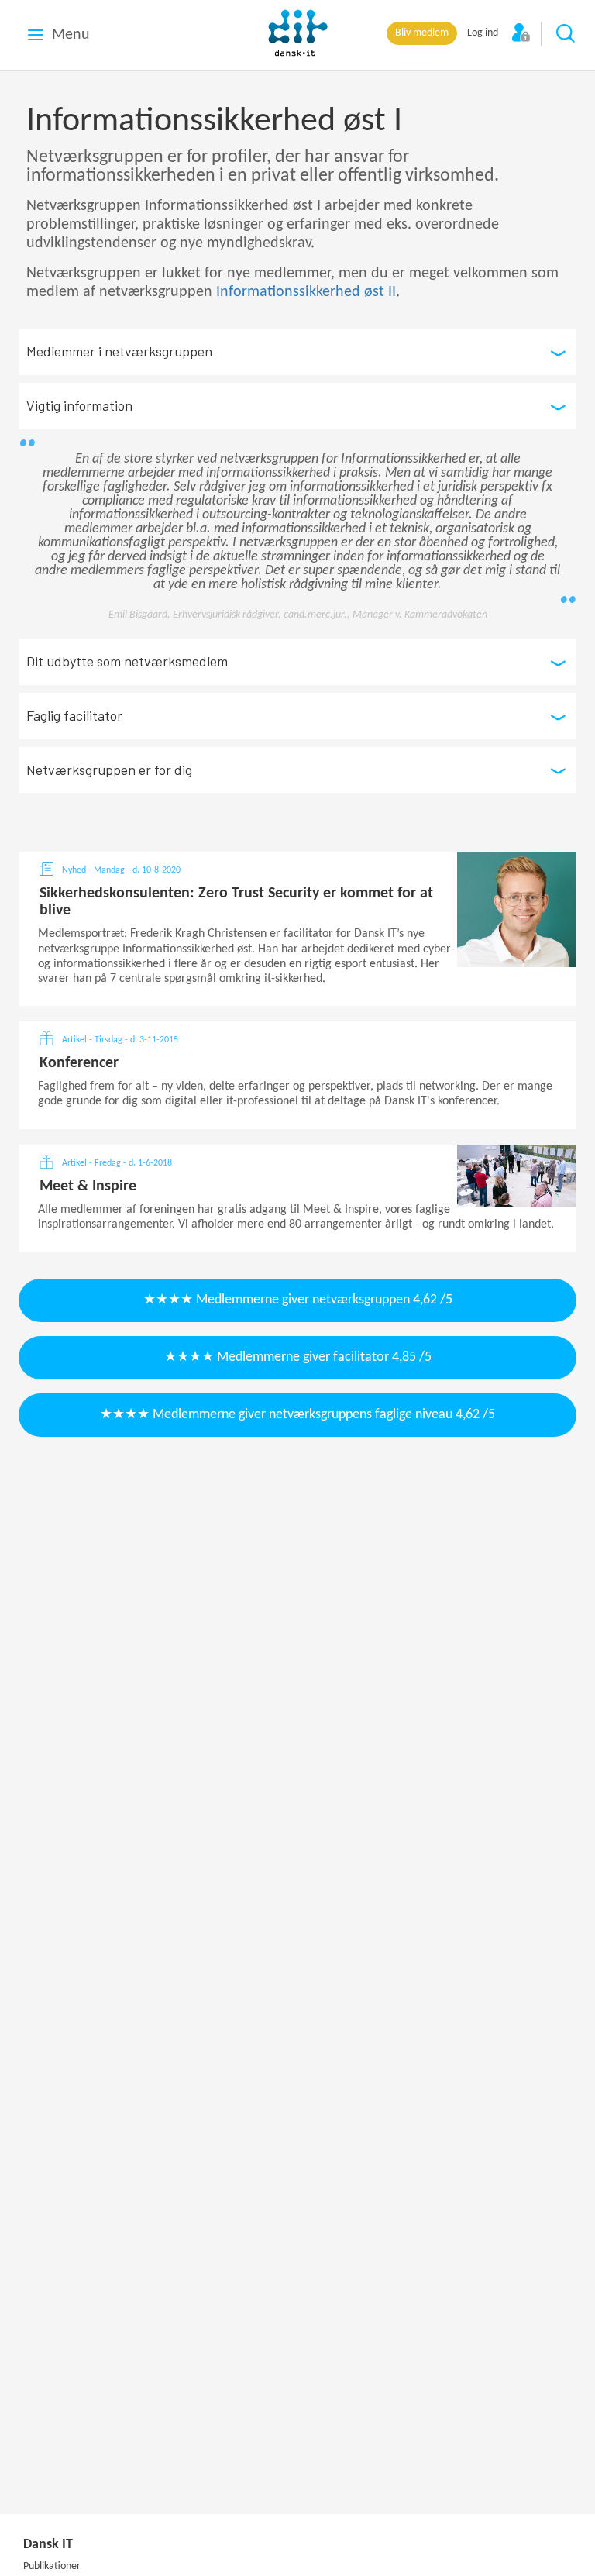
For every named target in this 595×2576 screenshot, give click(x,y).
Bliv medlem (422, 33)
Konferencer (79, 1063)
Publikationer (52, 2566)
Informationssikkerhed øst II (306, 292)
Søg (566, 34)
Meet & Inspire (88, 1186)
